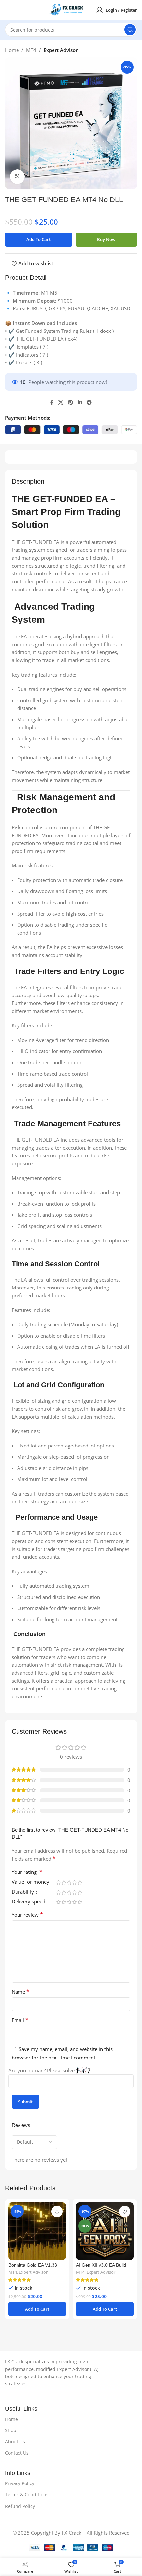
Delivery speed (29, 1902)
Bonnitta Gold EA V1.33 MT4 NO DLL (33, 2268)
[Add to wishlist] (57, 2211)
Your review (27, 1915)
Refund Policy (20, 2506)
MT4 (31, 50)
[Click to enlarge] (17, 177)
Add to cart (38, 239)
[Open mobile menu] (8, 10)
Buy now (106, 239)
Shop (11, 2430)
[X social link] (61, 402)
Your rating (27, 1872)
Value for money (31, 1882)
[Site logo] (68, 9)
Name (20, 1992)
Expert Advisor (61, 50)
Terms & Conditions (27, 2495)
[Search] (130, 30)
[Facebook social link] (52, 402)
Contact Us (17, 2453)
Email (20, 2020)
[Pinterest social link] (71, 402)
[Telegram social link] (89, 402)
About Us (15, 2442)
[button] (37, 2309)
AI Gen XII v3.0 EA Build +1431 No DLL (101, 2268)
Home (12, 50)
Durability (23, 1892)
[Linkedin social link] (80, 402)
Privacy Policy (20, 2483)
